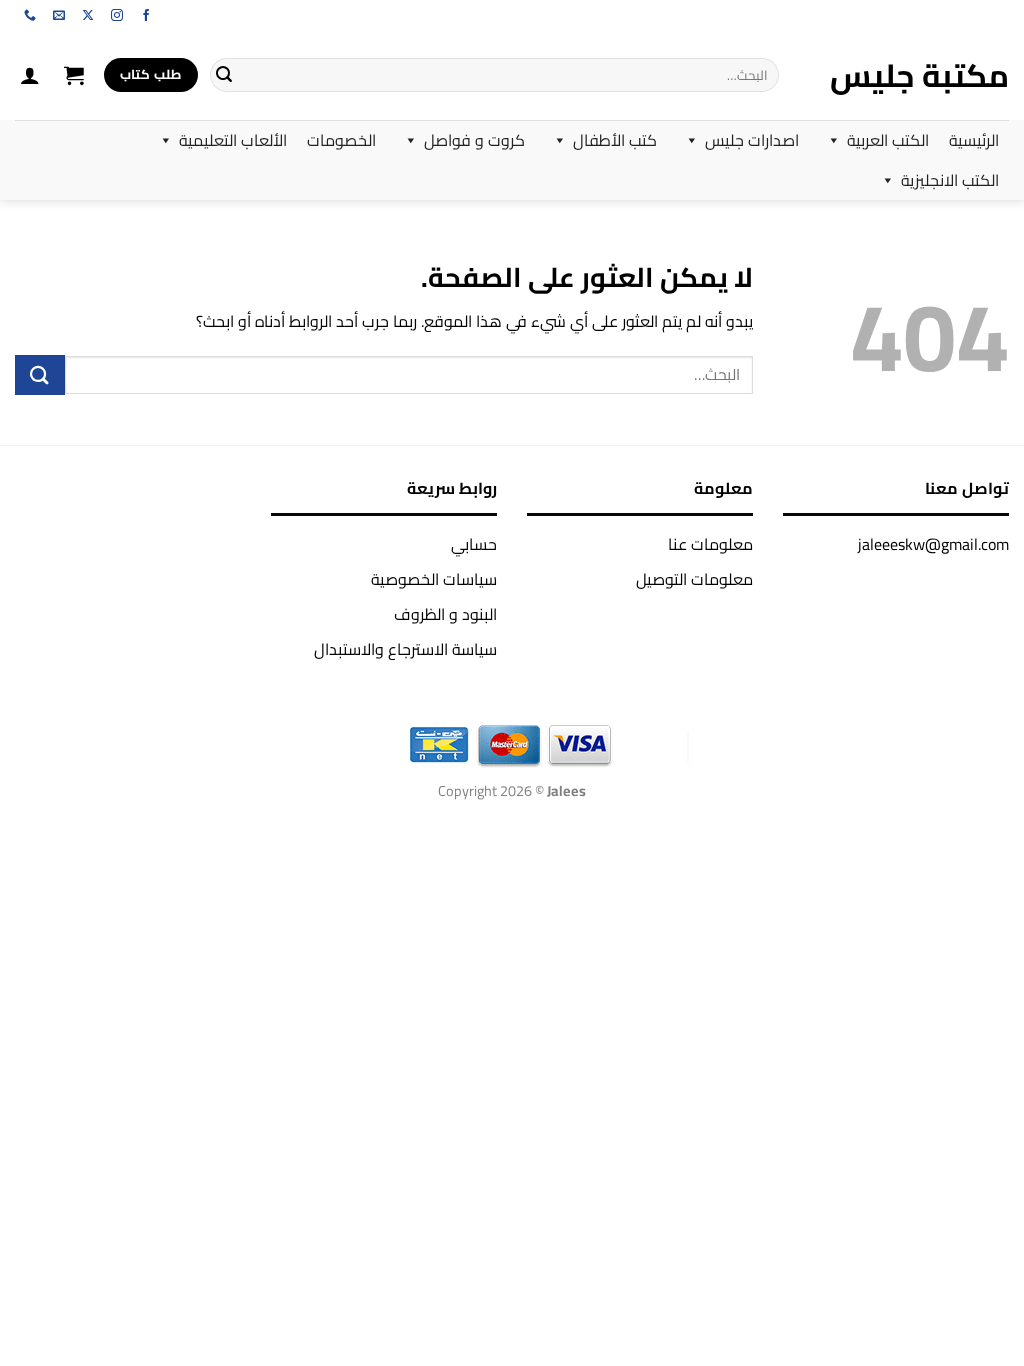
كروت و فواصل (474, 140)
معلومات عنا (710, 544)
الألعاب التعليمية (233, 140)
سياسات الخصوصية (434, 579)
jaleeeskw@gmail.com (933, 544)
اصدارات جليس (752, 140)
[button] (74, 75)
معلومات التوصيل (694, 579)
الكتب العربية (888, 140)
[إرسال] (224, 75)
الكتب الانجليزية (950, 180)
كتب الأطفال (615, 140)
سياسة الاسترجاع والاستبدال (405, 649)
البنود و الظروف (445, 614)
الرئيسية (974, 140)
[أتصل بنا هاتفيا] (30, 16)
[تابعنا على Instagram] (117, 16)
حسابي (474, 544)
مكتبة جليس (919, 75)
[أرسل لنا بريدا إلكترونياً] (59, 16)
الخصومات (341, 140)
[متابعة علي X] (88, 16)
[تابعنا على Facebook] (146, 16)
